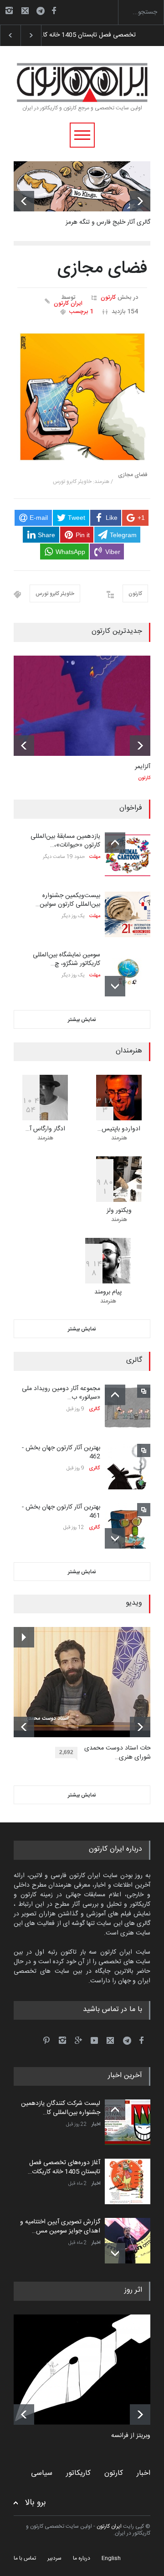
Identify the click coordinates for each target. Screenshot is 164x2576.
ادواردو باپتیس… (119, 1129)
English (111, 2558)
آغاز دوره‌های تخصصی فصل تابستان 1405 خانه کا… (89, 35)
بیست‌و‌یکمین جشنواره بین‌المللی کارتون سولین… (68, 900)
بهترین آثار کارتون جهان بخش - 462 (61, 1452)
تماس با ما (25, 2558)
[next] (140, 201)
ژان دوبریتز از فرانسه (138, 2436)
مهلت (95, 857)
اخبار (96, 2124)
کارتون (108, 298)
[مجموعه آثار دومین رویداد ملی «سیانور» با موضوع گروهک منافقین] (128, 1407)
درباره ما (82, 2558)
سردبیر (54, 2558)
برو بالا (36, 2503)
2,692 (66, 1752)
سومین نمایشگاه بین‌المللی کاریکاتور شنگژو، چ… (67, 960)
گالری (95, 1409)
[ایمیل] (25, 10)
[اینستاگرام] (9, 10)
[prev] (24, 201)
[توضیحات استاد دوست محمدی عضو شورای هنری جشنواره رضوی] (89, 1682)
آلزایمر (143, 767)
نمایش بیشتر (82, 1020)
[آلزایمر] (82, 706)
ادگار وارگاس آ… (45, 1129)
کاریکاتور (78, 2473)
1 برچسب (81, 312)
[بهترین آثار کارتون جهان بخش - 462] (128, 1467)
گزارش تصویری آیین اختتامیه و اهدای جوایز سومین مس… (60, 2227)
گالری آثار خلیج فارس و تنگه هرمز (108, 222)
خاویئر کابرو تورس (55, 594)
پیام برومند (108, 1292)
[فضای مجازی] (82, 397)
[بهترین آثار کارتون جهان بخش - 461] (128, 1526)
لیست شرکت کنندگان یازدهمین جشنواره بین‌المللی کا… (61, 2108)
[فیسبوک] (54, 10)
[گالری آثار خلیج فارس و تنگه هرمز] (82, 186)
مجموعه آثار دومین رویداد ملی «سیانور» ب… (61, 1393)
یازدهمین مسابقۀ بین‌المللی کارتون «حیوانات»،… (65, 841)
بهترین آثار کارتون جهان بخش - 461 (61, 1512)
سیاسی (42, 2473)
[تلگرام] (43, 12)
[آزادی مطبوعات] (89, 2370)
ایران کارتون (68, 304)
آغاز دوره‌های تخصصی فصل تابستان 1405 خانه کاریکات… (64, 2167)
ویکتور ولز (119, 1211)
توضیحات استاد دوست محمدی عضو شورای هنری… (124, 1753)
